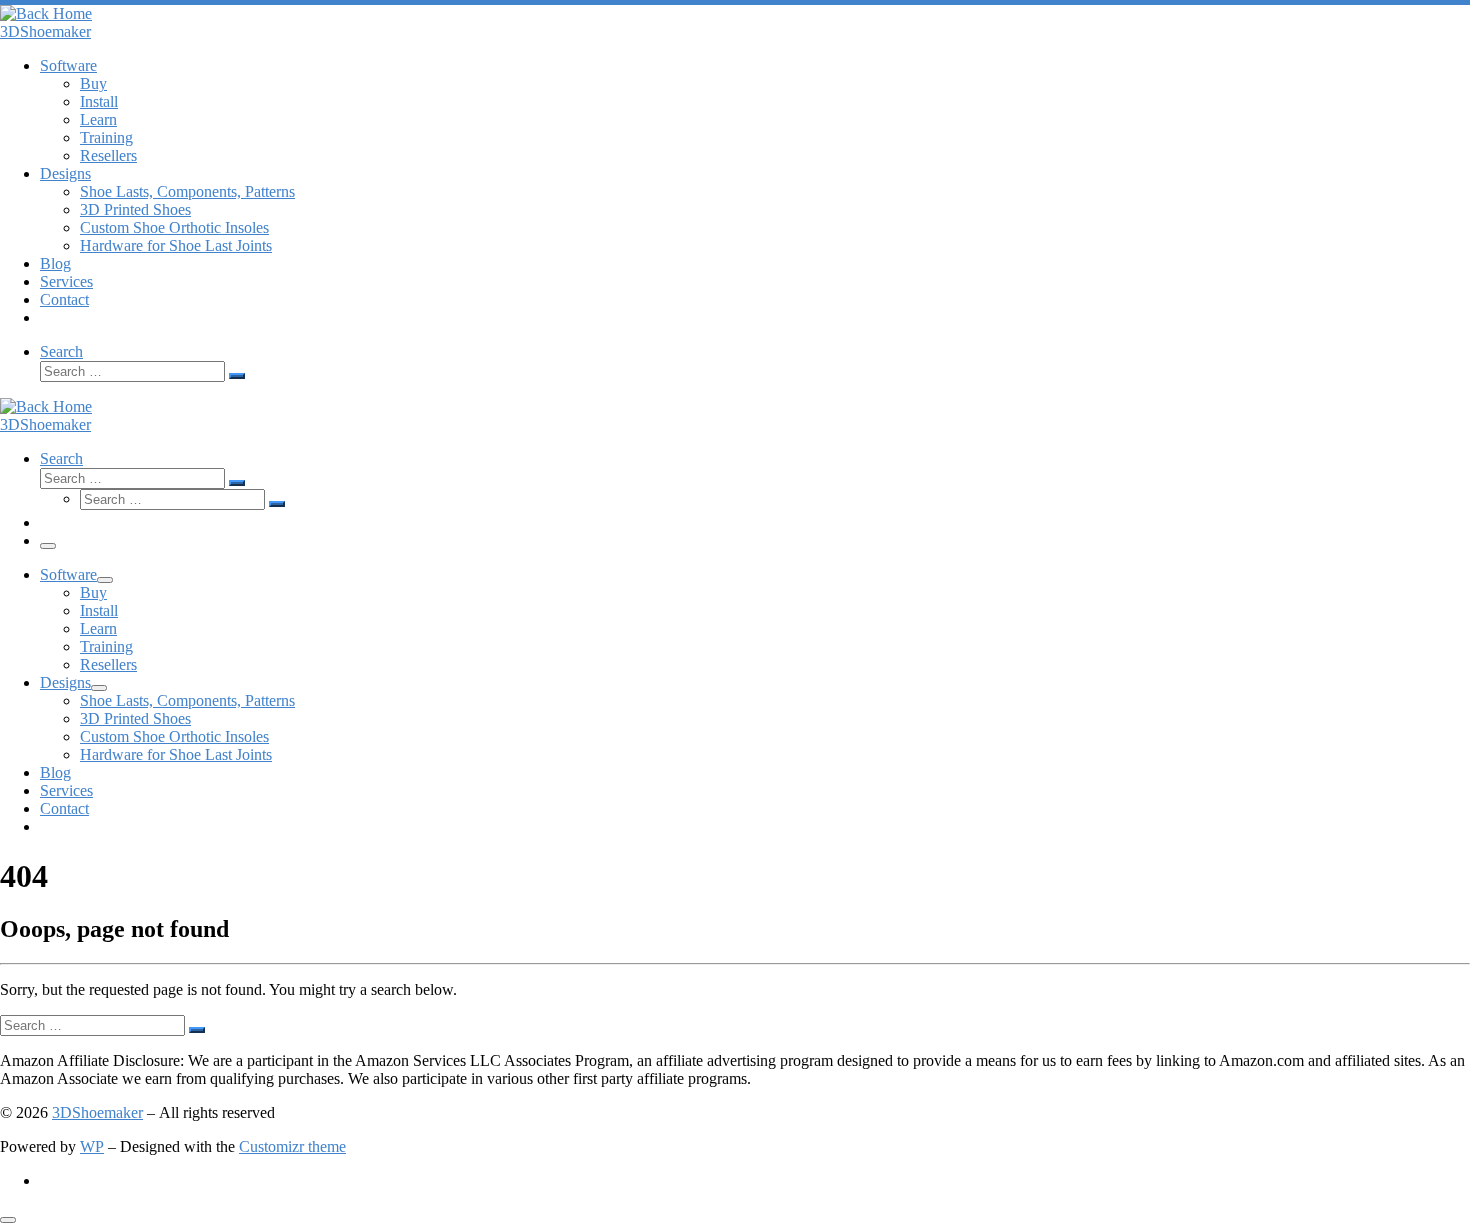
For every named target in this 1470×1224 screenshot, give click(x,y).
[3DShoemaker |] (46, 13)
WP (92, 1146)
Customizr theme (292, 1146)
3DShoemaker (97, 1112)
